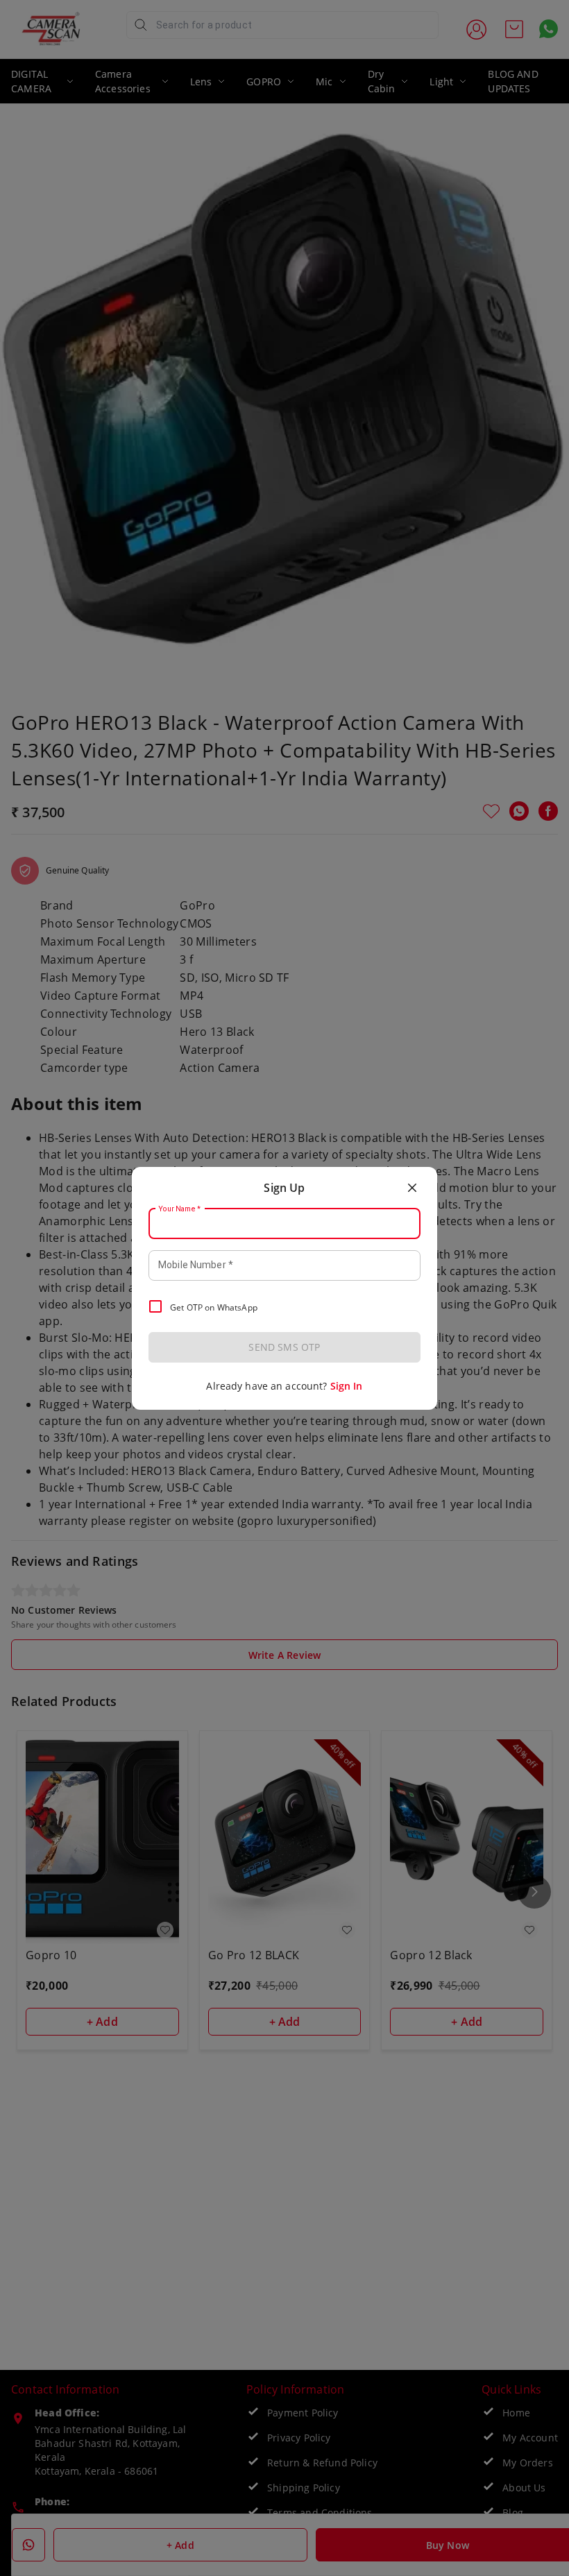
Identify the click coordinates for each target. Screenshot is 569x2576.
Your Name (180, 1209)
